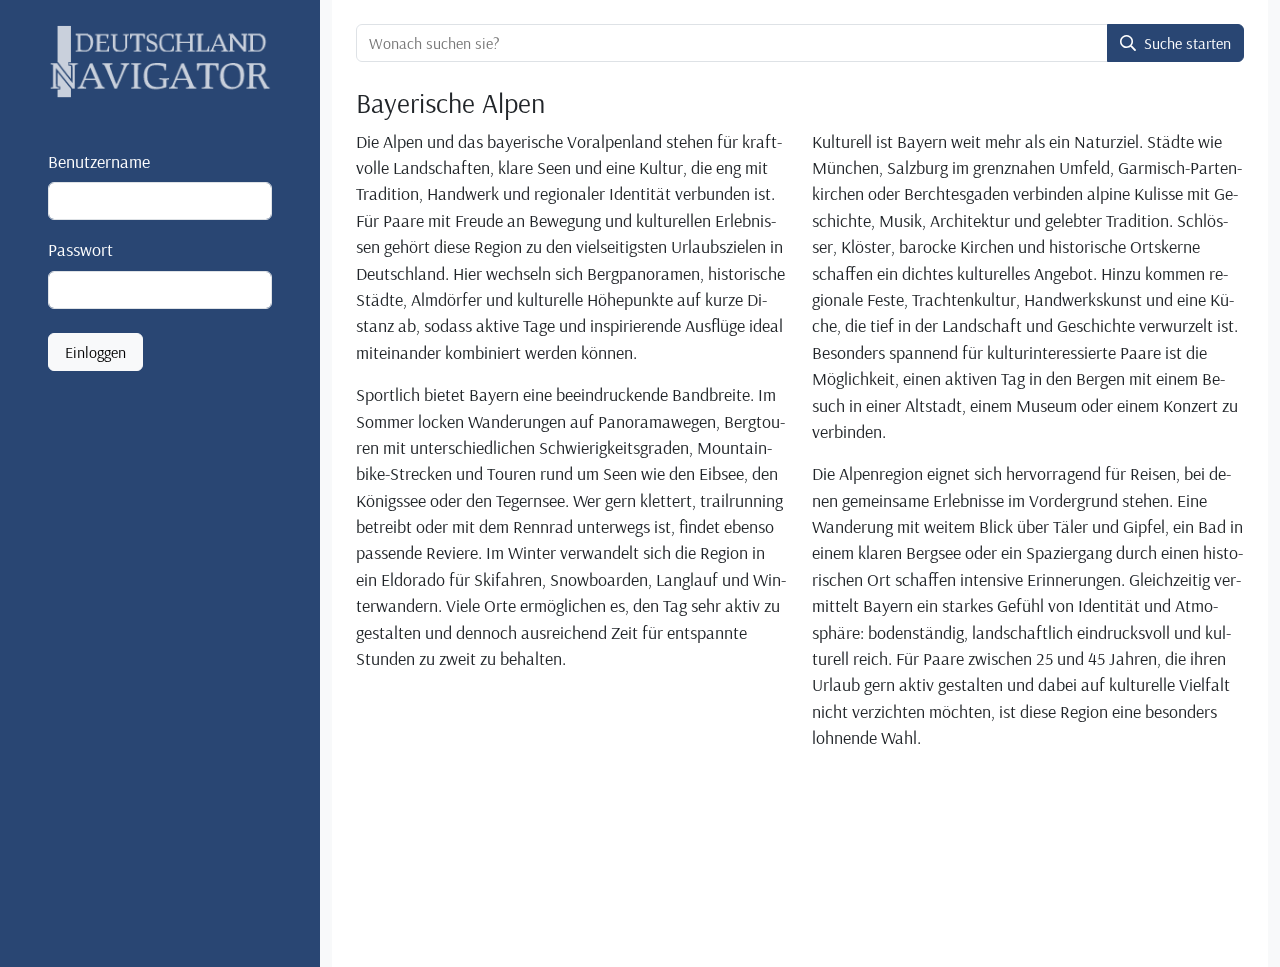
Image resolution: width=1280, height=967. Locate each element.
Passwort (80, 250)
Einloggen (95, 352)
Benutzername (99, 161)
